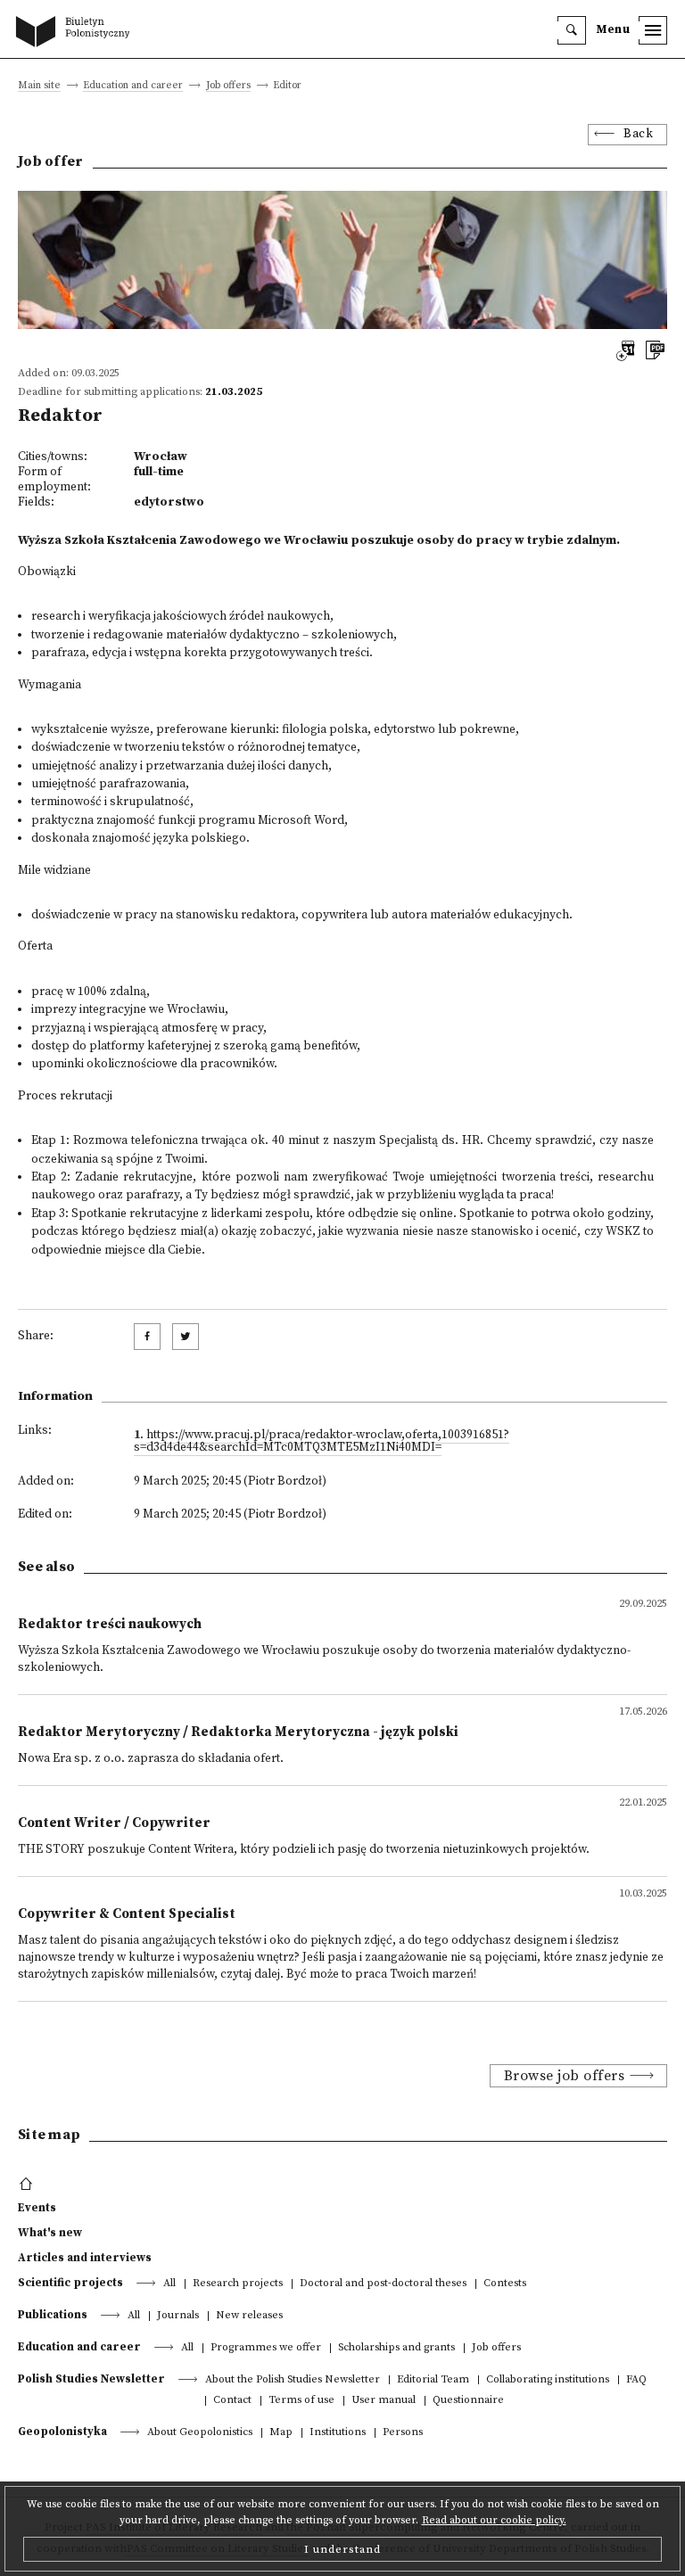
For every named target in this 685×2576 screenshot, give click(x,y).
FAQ (636, 2380)
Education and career (133, 86)
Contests (505, 2284)
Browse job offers (565, 2076)
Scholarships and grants (396, 2348)
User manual (384, 2401)
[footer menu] (28, 2185)
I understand (342, 2549)
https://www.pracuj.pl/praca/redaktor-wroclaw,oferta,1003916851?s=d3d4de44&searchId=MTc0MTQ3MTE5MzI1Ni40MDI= (322, 1441)
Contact (232, 2401)
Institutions (338, 2433)
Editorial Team (433, 2380)
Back (638, 134)
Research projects (238, 2284)
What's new (50, 2233)
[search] (572, 30)
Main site (39, 86)
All (169, 2284)
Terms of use (301, 2401)
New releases (249, 2316)
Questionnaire (468, 2401)
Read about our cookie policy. (494, 2520)
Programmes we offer (266, 2348)
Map (281, 2433)
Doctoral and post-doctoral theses (383, 2284)
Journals (178, 2316)
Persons (403, 2433)
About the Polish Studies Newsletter (293, 2380)
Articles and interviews (85, 2258)
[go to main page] (77, 33)
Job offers (228, 86)
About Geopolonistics (200, 2433)
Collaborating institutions (548, 2380)
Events (37, 2208)
